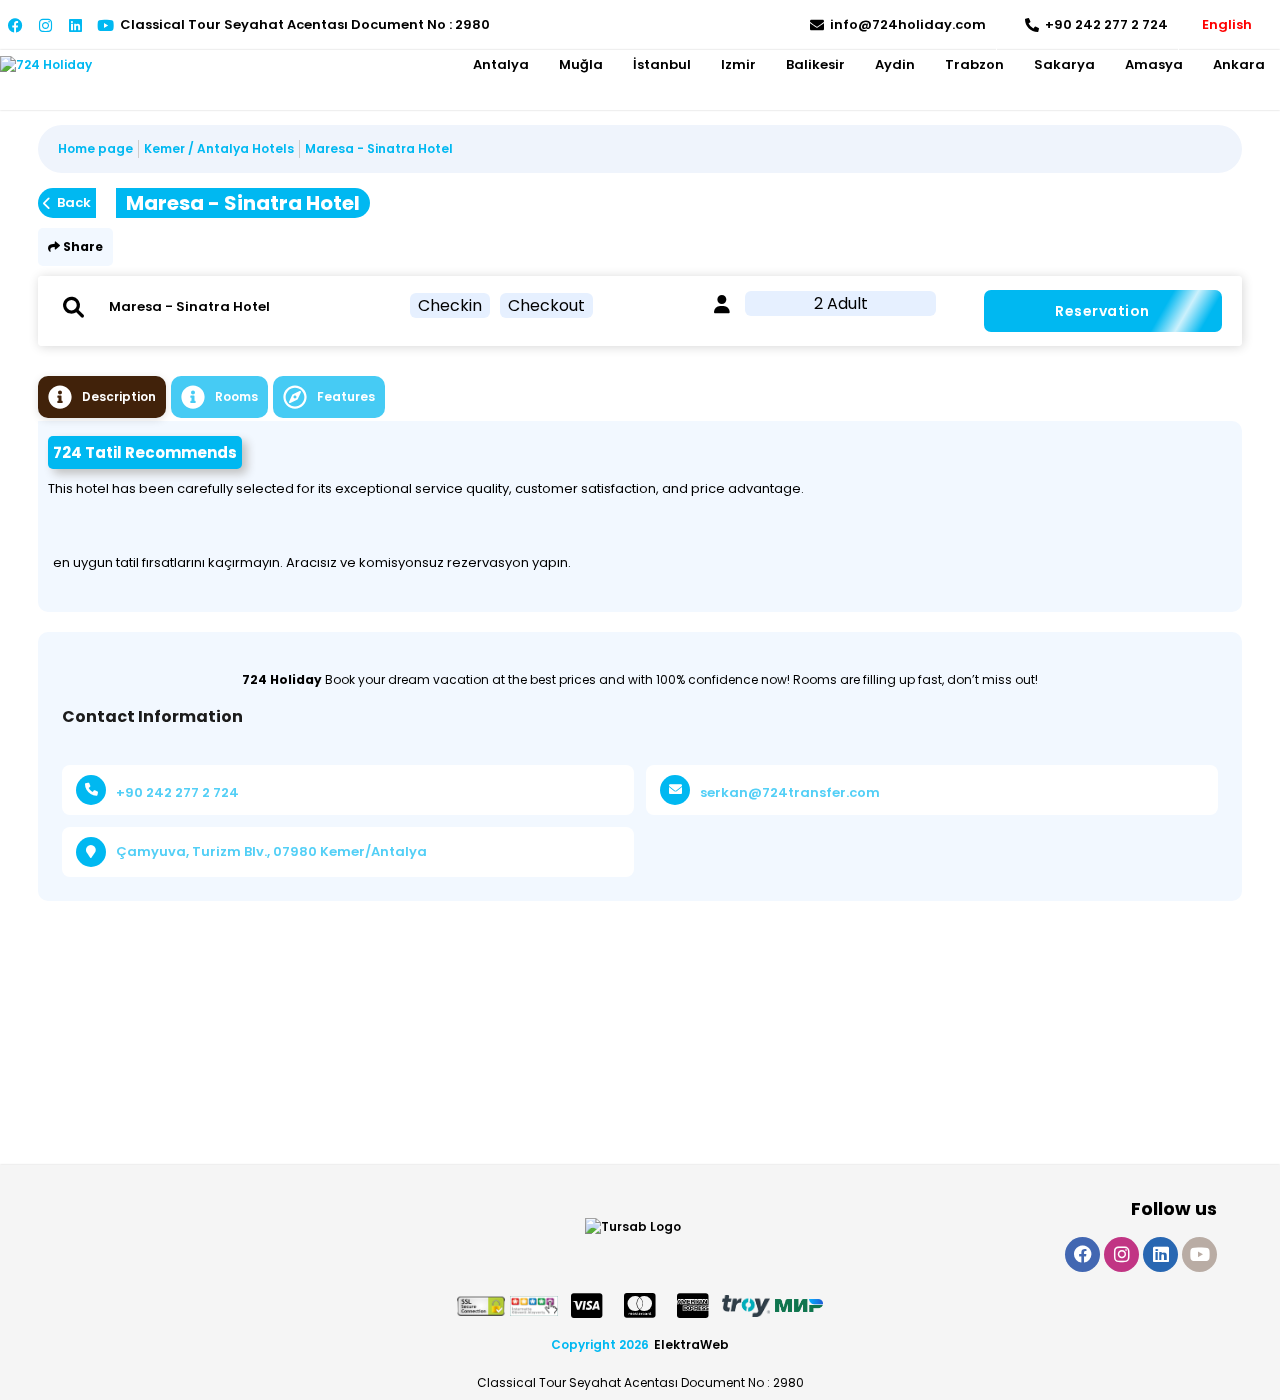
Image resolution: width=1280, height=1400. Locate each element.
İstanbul (662, 64)
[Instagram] (45, 25)
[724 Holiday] (46, 65)
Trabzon (974, 64)
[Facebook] (15, 25)
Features (346, 396)
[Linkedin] (75, 25)
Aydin (895, 64)
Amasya (1154, 64)
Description (119, 396)
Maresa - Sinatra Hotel (379, 148)
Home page (95, 148)
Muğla (581, 64)
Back (74, 202)
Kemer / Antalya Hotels (219, 148)
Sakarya (1064, 64)
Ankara (1239, 64)
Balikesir (815, 64)
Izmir (738, 64)
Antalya (501, 64)
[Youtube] (105, 25)
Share (81, 246)
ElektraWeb (691, 1344)
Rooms (236, 396)
